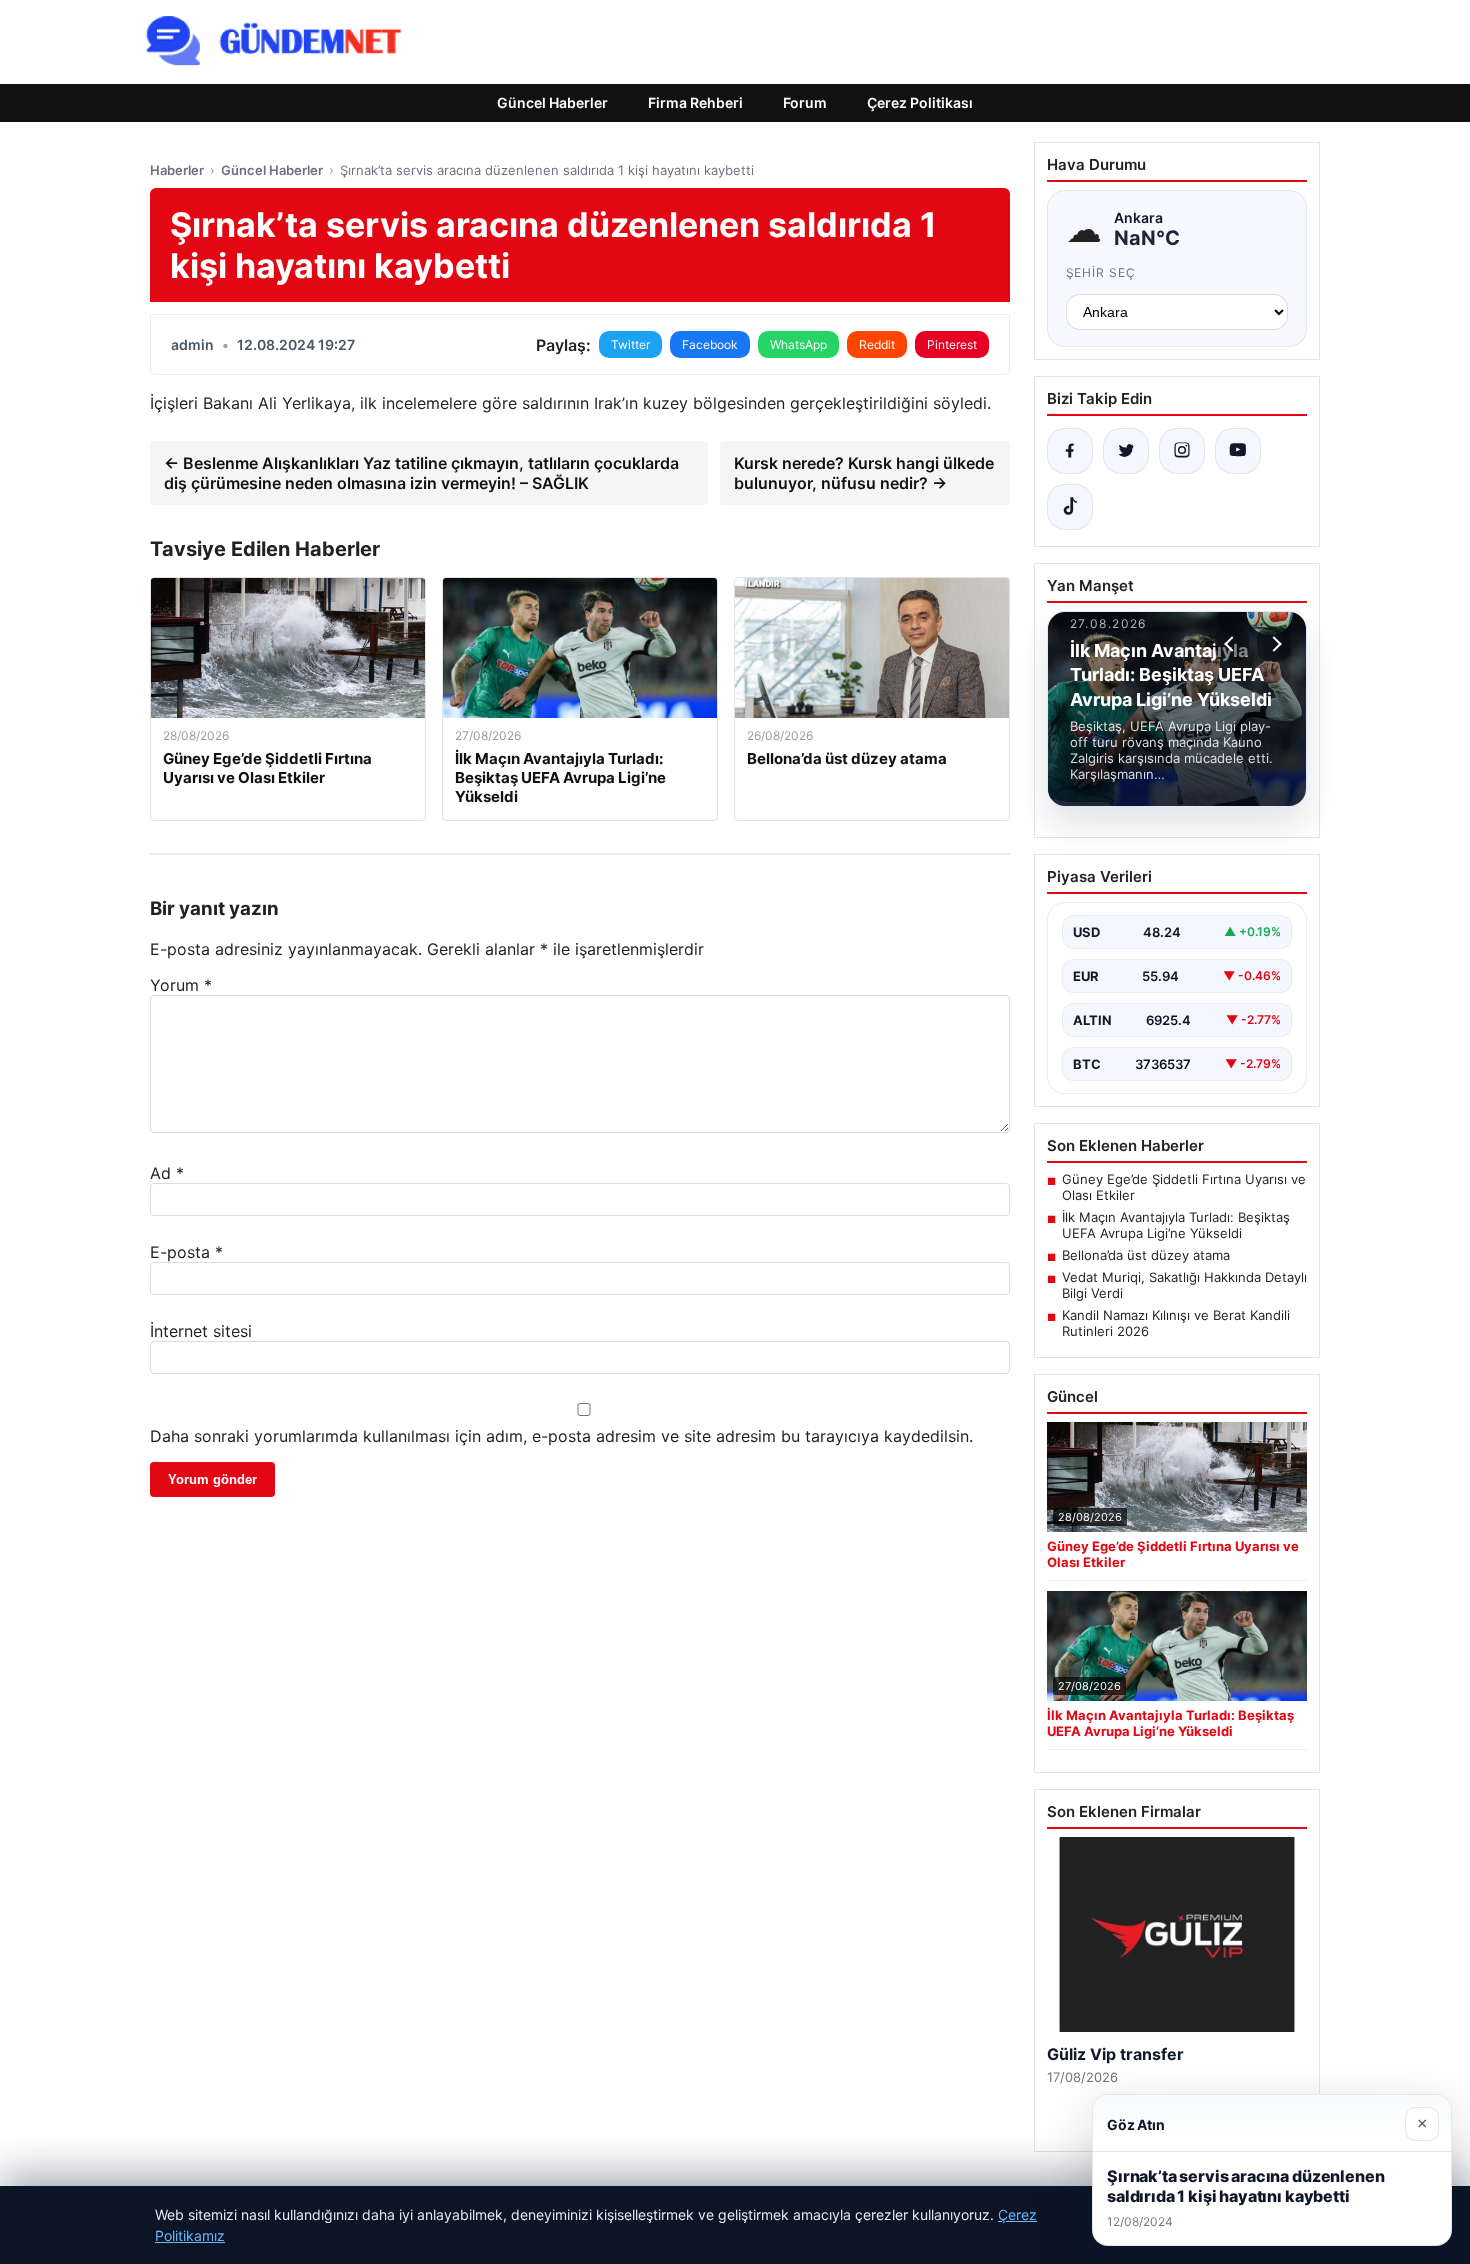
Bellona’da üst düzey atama (1146, 1255)
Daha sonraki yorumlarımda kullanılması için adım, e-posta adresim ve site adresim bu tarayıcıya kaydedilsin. (561, 1436)
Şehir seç (1101, 272)
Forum (805, 102)
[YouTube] (1238, 451)
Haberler (177, 170)
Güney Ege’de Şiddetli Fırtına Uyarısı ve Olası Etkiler (1184, 1187)
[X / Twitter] (1126, 451)
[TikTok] (1070, 507)
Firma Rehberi (695, 102)
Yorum (181, 985)
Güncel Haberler (552, 102)
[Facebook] (1070, 451)
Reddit (877, 344)
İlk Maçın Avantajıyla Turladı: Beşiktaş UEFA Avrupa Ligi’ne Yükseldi (1176, 1225)
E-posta (186, 1252)
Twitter (630, 344)
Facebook (710, 344)
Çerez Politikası (920, 102)
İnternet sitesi (201, 1331)
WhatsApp (798, 344)
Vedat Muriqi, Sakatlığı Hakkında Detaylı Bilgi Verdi (1184, 1285)
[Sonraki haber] (1274, 644)
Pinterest (952, 344)
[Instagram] (1182, 451)
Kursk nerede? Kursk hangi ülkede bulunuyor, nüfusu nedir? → (864, 473)
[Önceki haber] (1232, 644)
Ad (167, 1173)
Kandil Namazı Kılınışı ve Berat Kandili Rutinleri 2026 (1176, 1323)
